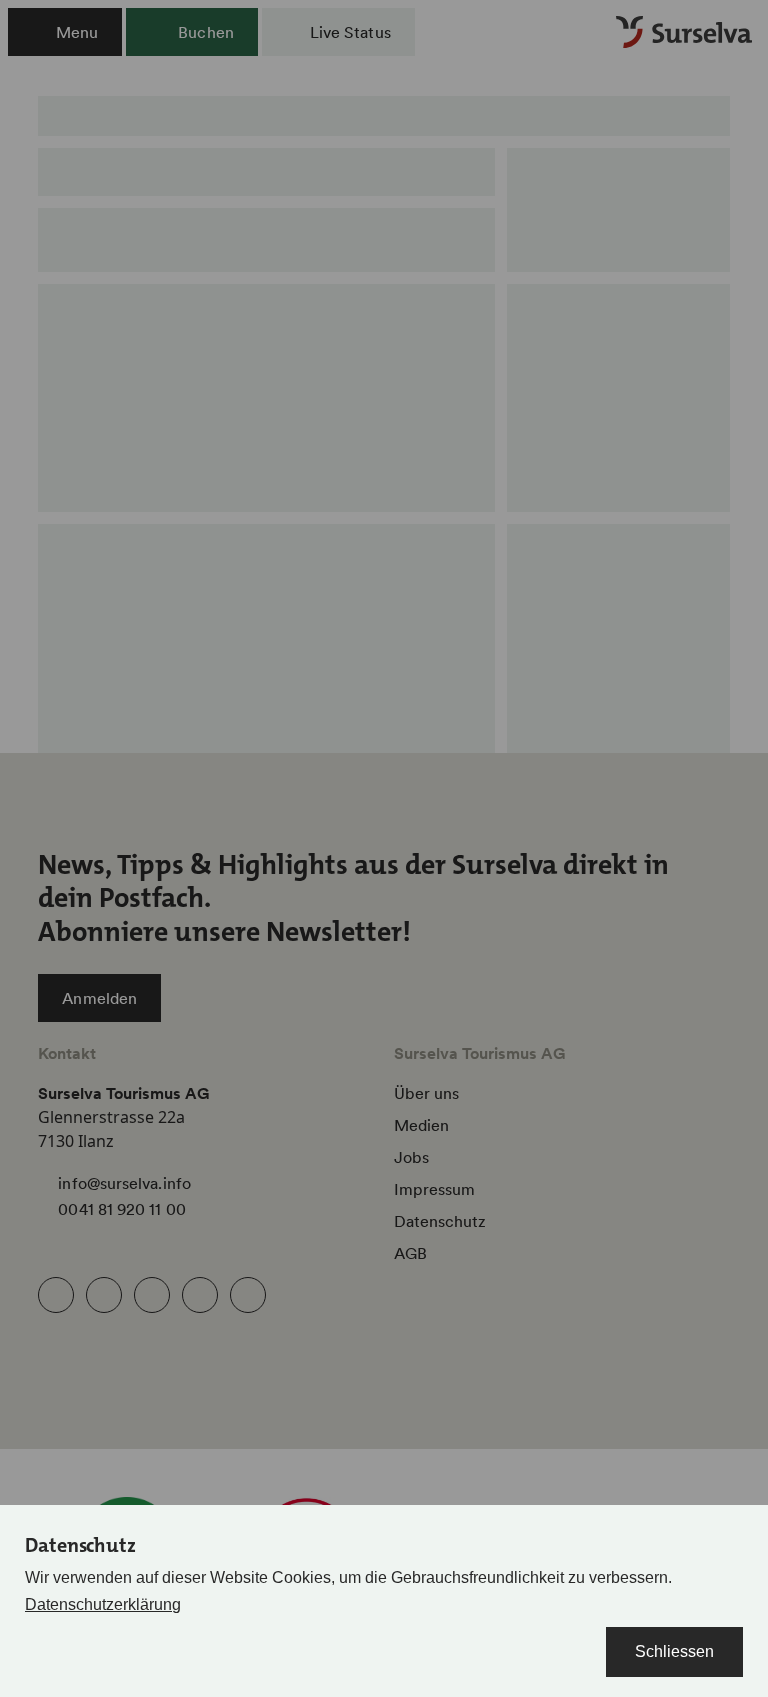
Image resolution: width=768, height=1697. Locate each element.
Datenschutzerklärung (103, 1604)
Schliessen (674, 1651)
